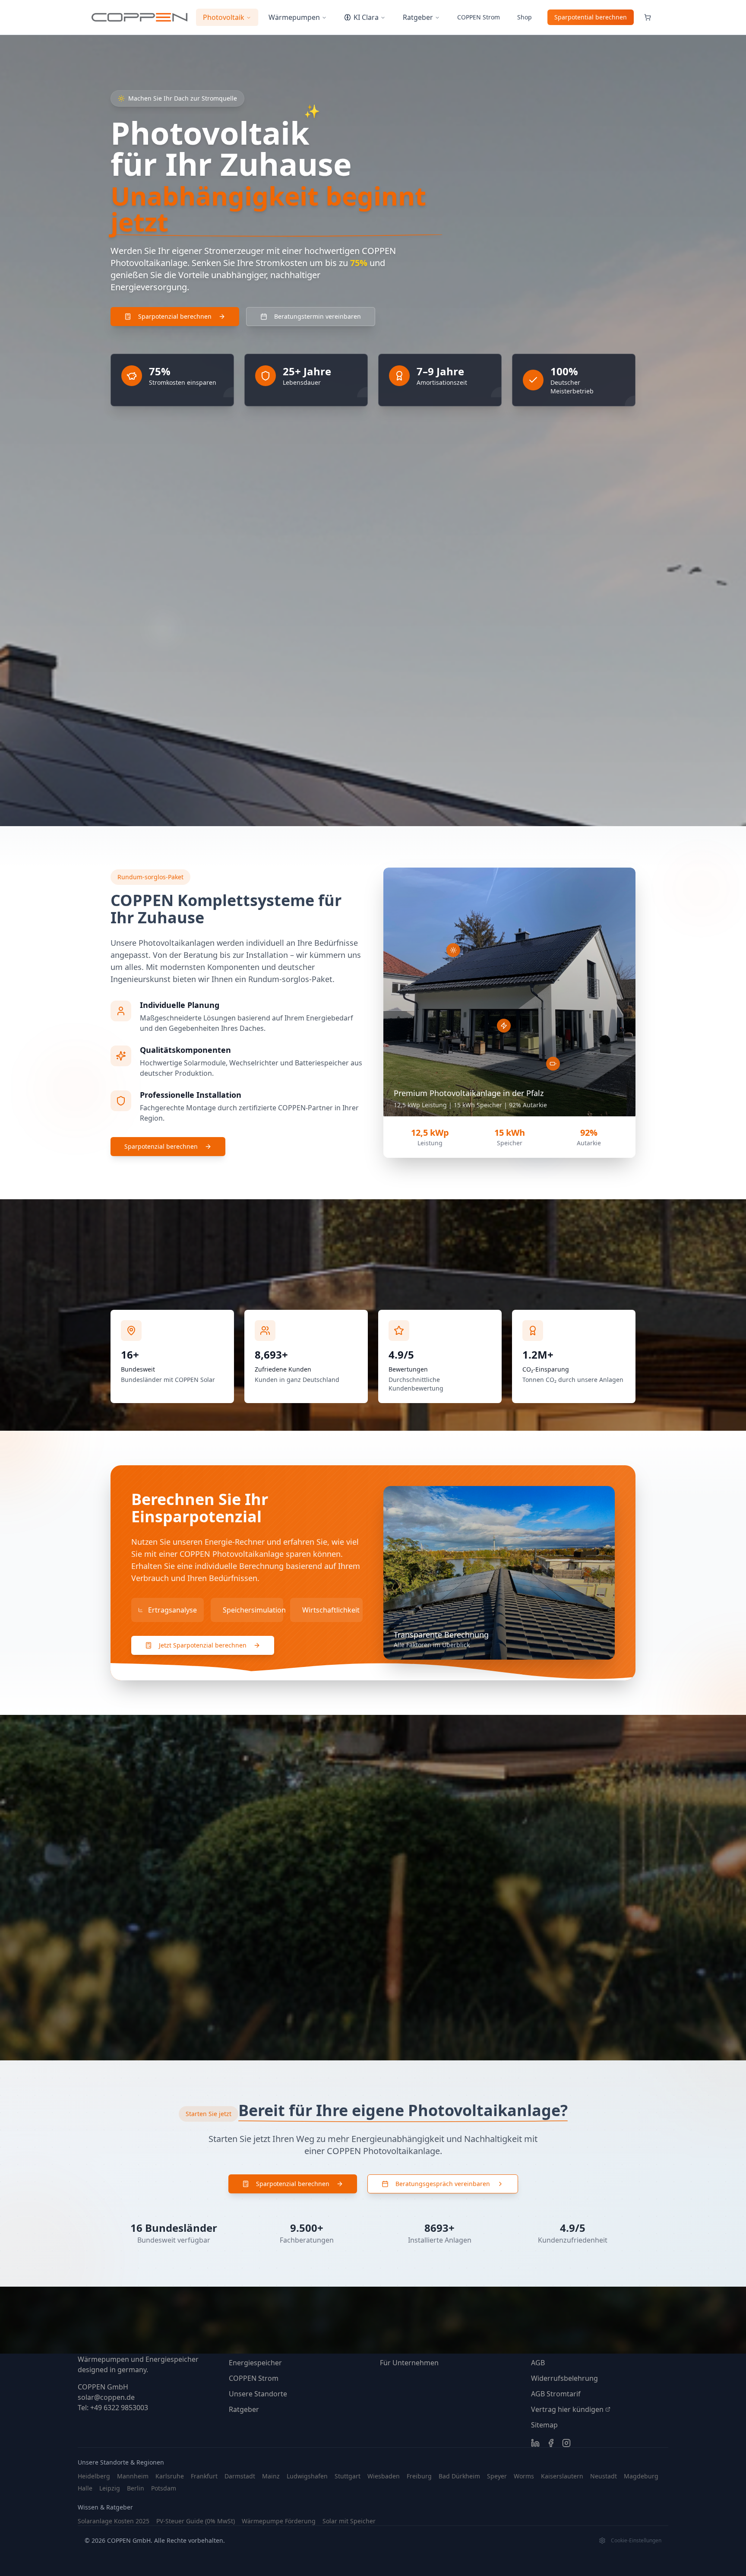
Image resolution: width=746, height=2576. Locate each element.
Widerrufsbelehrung (564, 2378)
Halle (85, 2488)
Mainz (271, 2476)
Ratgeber (418, 17)
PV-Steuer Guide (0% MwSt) (196, 2521)
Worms (524, 2476)
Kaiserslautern (562, 2476)
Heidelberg (94, 2476)
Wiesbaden (384, 2476)
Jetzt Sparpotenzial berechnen (203, 1645)
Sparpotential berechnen (591, 17)
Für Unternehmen (409, 2363)
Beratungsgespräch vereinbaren (443, 2184)
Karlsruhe (170, 2476)
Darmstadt (240, 2476)
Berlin (136, 2488)
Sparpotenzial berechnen (161, 1146)
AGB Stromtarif (556, 2394)
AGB (538, 2363)
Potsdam (164, 2488)
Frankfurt (204, 2476)
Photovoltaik (224, 17)
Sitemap (544, 2425)
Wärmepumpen (294, 17)
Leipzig (110, 2488)
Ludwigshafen (307, 2476)
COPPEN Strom (254, 2378)
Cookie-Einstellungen (636, 2541)
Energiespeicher (255, 2363)
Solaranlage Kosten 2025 (114, 2521)
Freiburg (419, 2476)
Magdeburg (641, 2476)
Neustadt (604, 2476)
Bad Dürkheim (459, 2476)
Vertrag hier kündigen (567, 2409)
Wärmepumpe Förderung (279, 2521)
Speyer (497, 2476)
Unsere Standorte (258, 2394)
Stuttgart (348, 2476)
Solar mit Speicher (349, 2521)
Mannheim (133, 2476)
